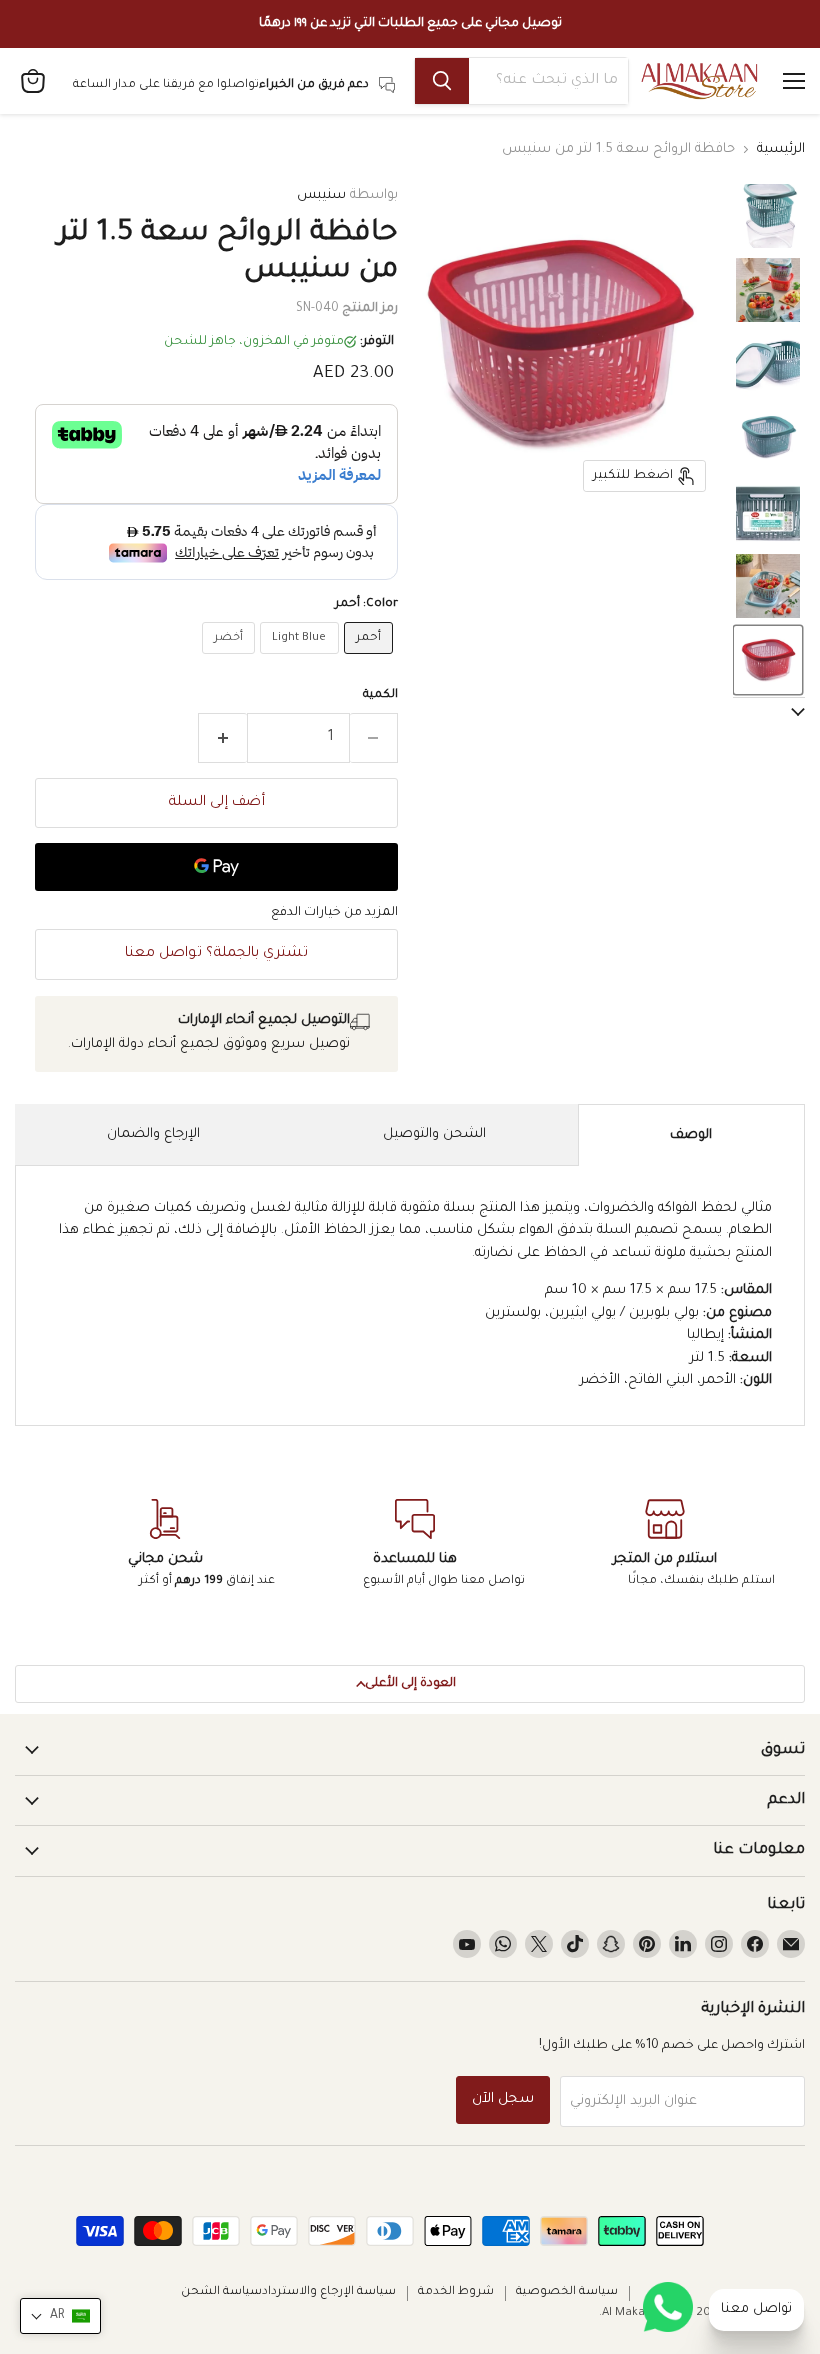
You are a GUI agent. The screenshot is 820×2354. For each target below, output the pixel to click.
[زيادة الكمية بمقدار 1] (222, 738)
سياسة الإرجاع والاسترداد (329, 2292)
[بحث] (442, 81)
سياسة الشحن (221, 2292)
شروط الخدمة (456, 2292)
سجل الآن (503, 2100)
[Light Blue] (302, 661)
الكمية (380, 695)
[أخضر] (231, 661)
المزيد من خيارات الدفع (334, 913)
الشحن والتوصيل (434, 1134)
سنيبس (321, 195)
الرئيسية (781, 149)
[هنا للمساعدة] (415, 1545)
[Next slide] (769, 713)
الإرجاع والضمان (153, 1134)
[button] (768, 216)
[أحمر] (371, 661)
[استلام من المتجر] (665, 1545)
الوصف (691, 1135)
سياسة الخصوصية (567, 2292)
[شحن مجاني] (165, 1545)
